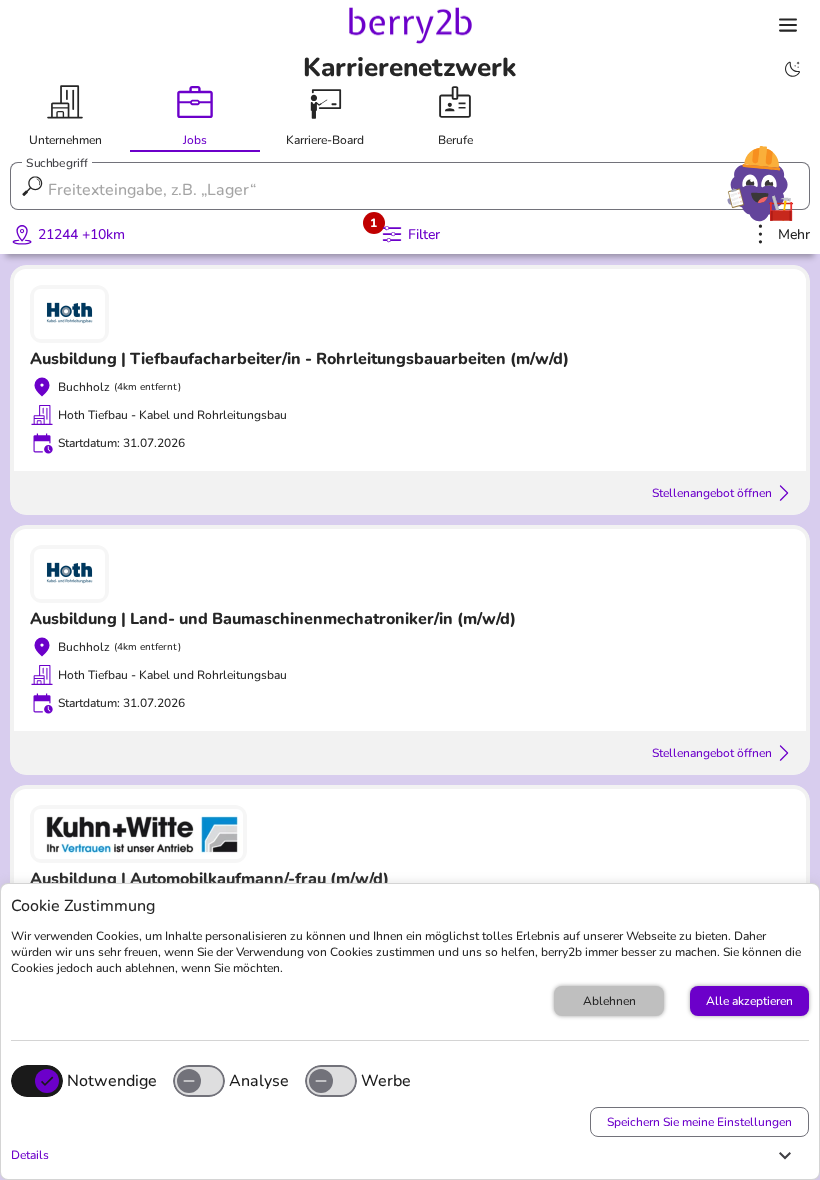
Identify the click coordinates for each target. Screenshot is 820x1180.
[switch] (199, 1081)
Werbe (386, 1081)
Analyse (259, 1081)
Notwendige (112, 1081)
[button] (405, 1155)
